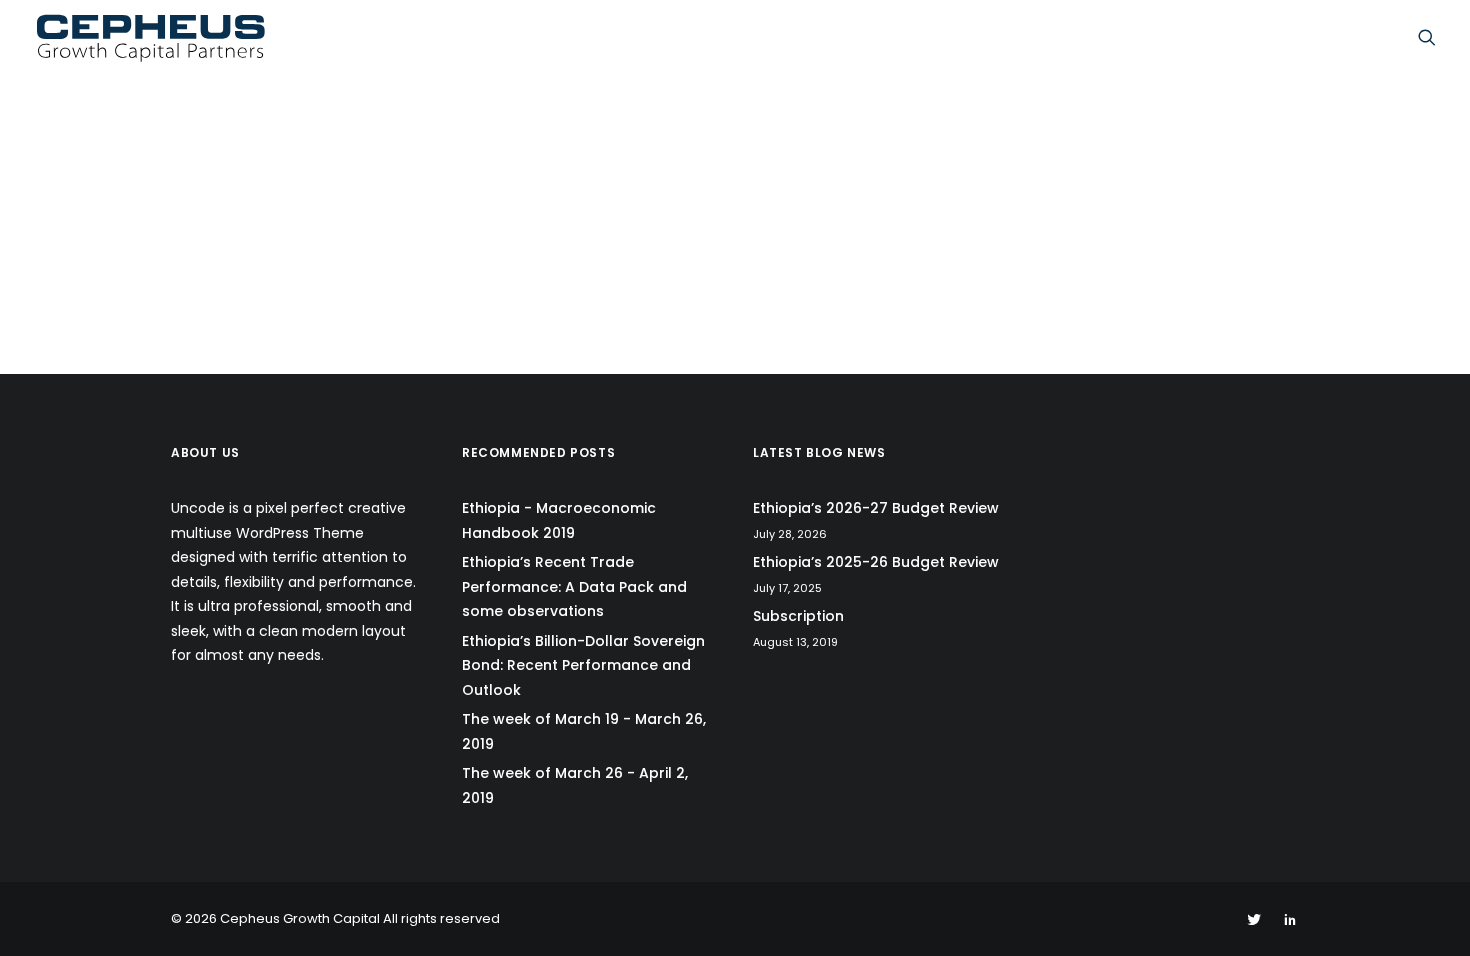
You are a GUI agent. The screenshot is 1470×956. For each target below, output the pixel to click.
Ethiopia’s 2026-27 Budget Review (876, 508)
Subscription (798, 616)
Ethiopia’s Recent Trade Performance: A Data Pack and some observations (574, 586)
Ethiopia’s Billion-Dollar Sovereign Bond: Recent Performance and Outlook (583, 665)
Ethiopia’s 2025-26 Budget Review (876, 562)
